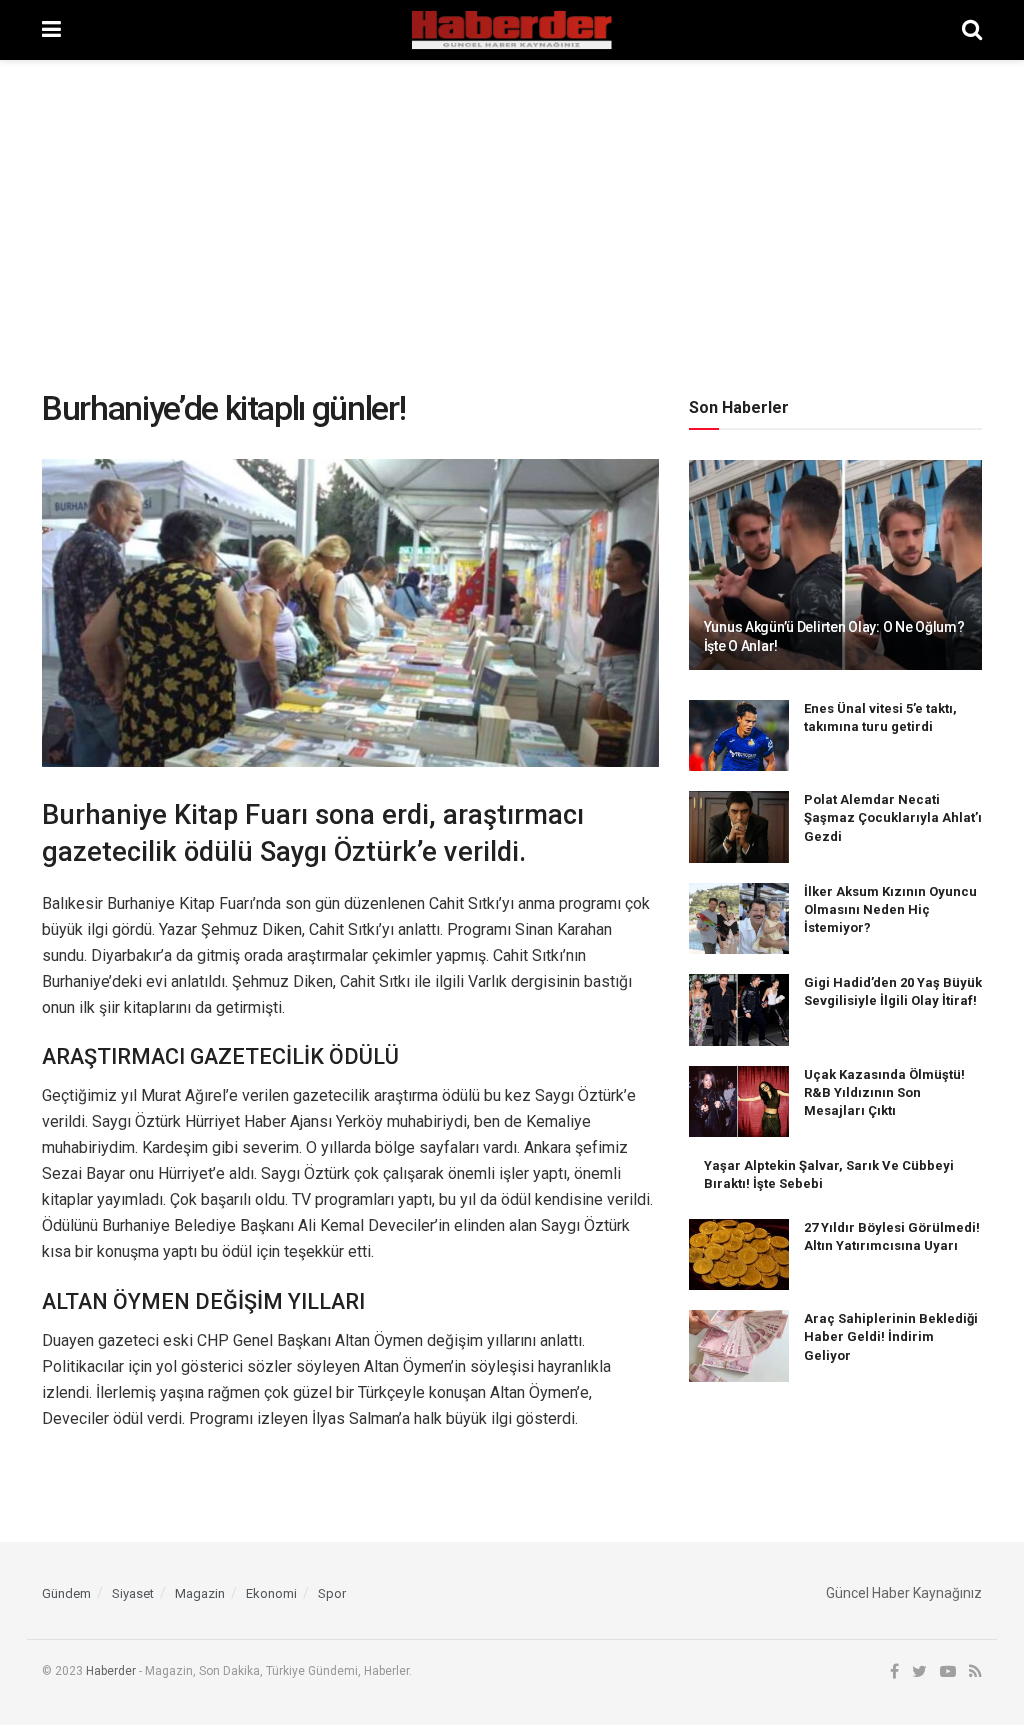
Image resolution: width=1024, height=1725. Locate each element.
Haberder (111, 1671)
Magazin (200, 1593)
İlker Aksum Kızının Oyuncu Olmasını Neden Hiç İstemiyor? (890, 909)
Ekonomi (271, 1593)
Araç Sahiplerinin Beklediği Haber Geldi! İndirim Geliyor (891, 1336)
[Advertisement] (512, 210)
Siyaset (133, 1593)
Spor (332, 1593)
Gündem (66, 1593)
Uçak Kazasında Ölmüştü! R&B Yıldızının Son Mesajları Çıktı (884, 1092)
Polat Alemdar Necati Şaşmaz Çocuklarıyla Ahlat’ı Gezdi (893, 817)
